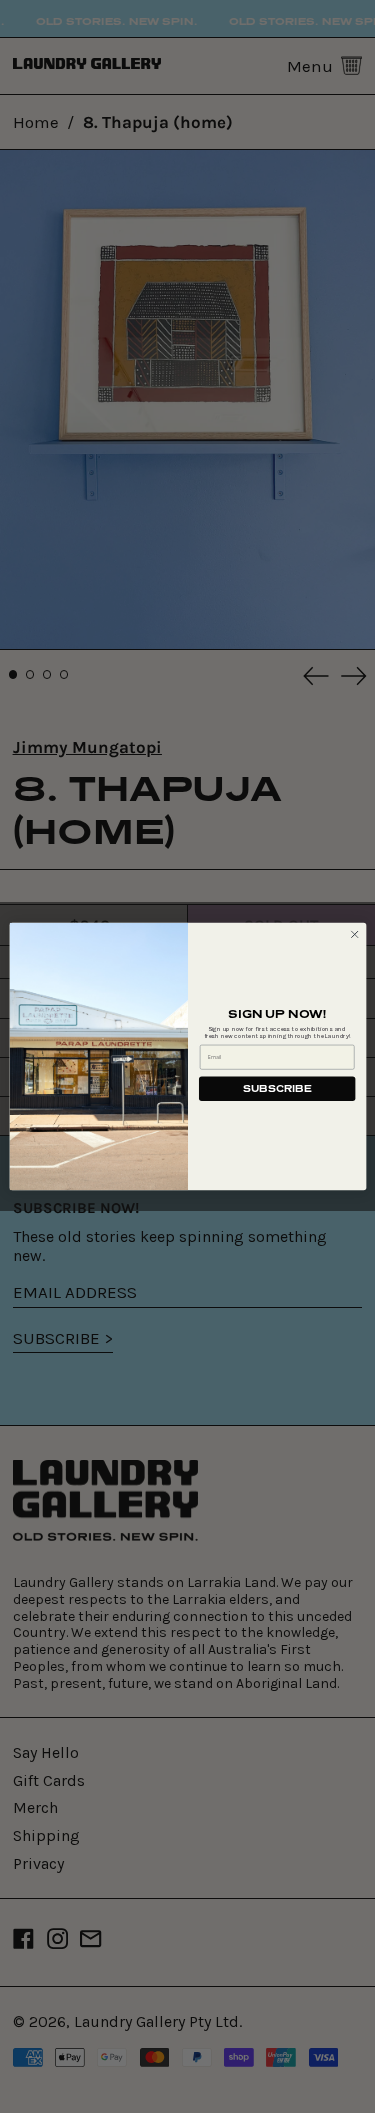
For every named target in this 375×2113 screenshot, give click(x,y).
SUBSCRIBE (277, 1088)
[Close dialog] (354, 934)
